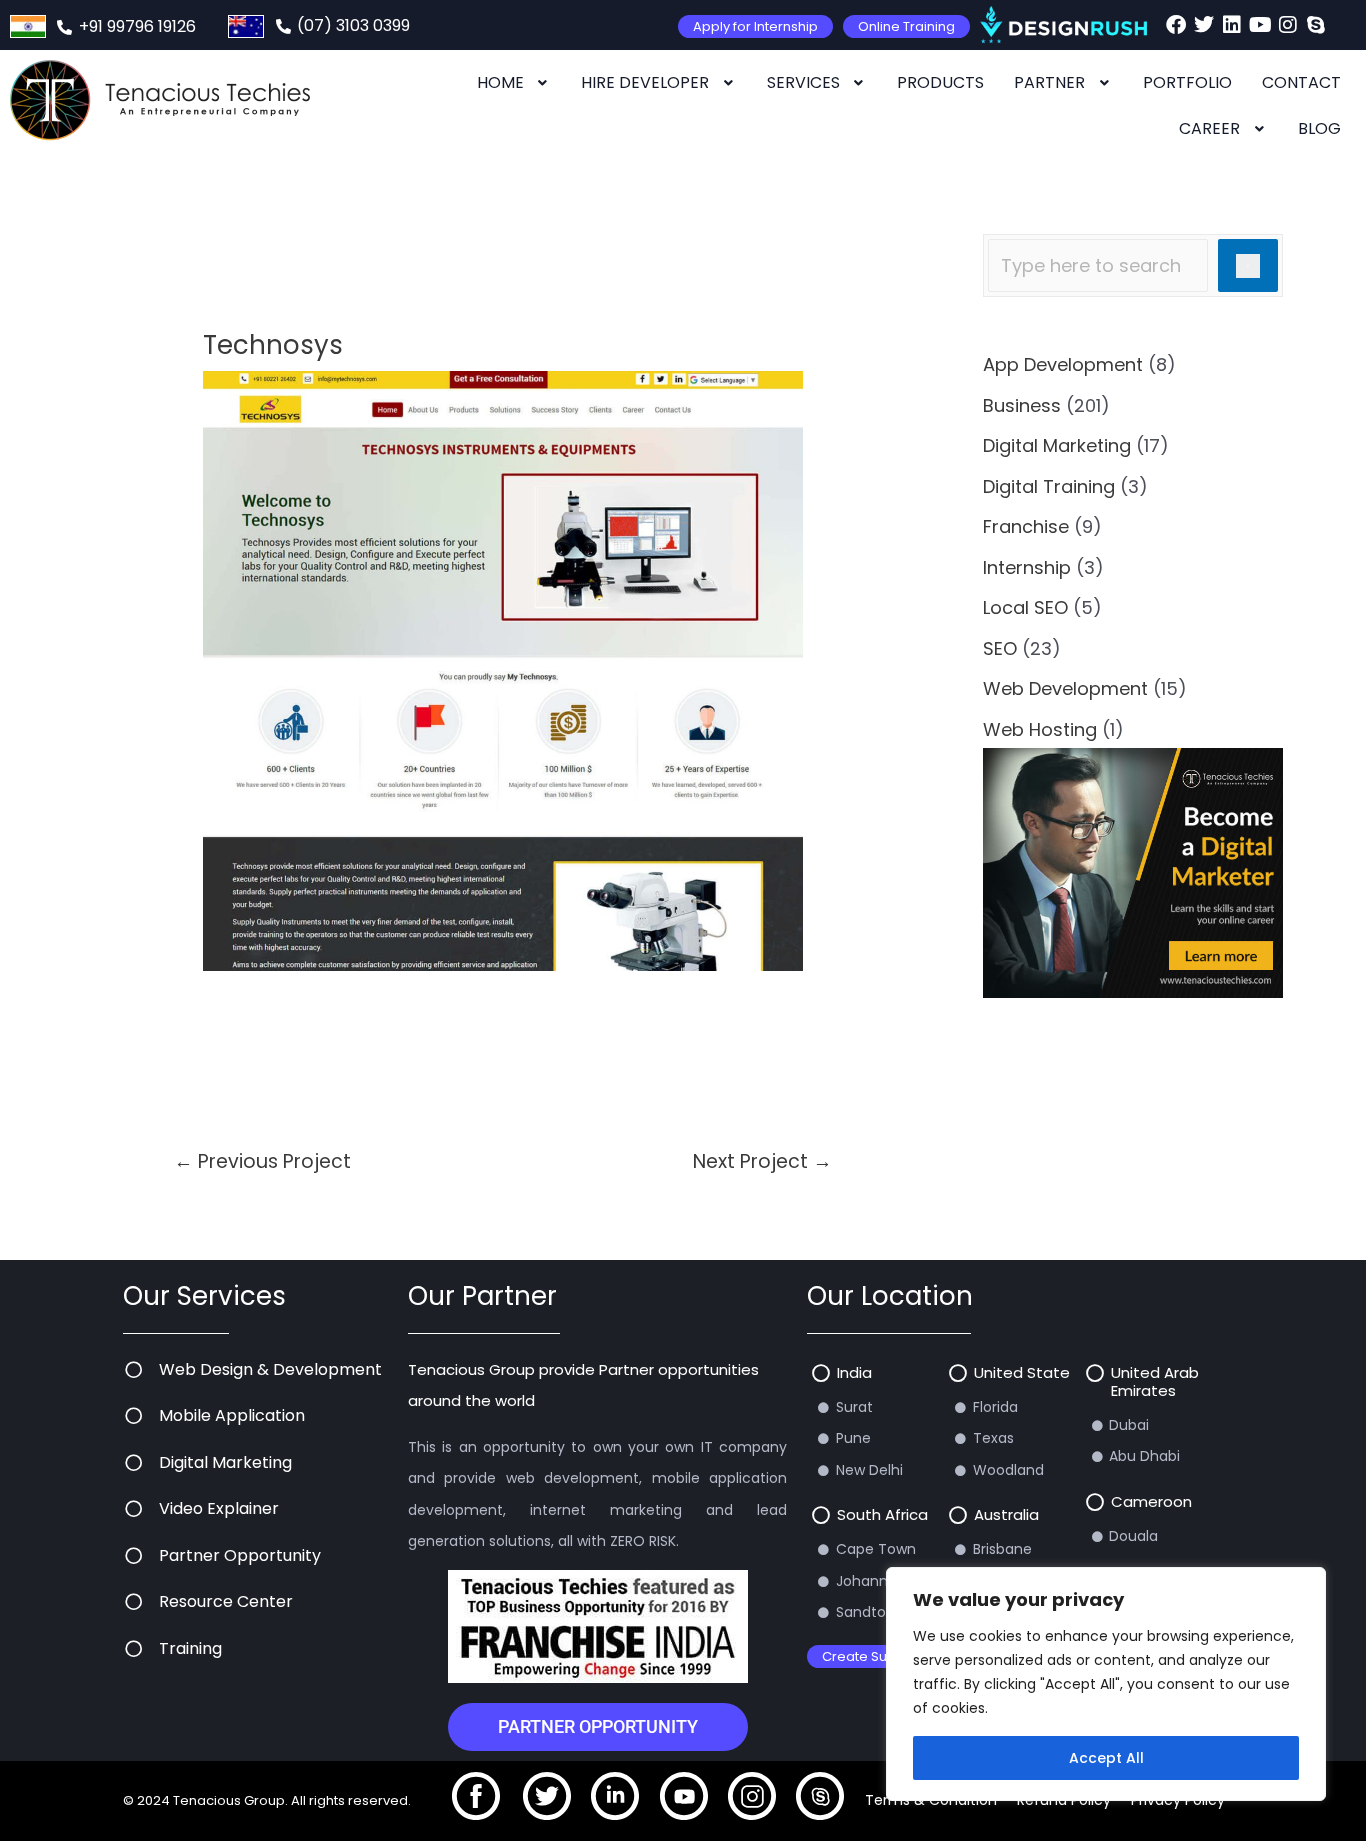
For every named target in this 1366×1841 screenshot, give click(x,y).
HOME (500, 82)
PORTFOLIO (1187, 82)
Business (1022, 405)
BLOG (1319, 128)
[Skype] (1316, 25)
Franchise (1026, 526)
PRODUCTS (940, 82)
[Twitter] (1204, 25)
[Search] (1248, 265)
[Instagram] (1288, 25)
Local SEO (1025, 607)
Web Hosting (1040, 729)
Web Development (1065, 688)
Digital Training (1049, 486)
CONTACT (1301, 82)
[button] (514, 83)
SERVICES (803, 82)
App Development (1063, 364)
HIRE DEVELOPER (645, 82)
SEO (1000, 648)
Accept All (1106, 1758)
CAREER (1209, 128)
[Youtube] (1260, 25)
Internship (1027, 567)
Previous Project (262, 1161)
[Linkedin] (1232, 25)
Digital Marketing (1057, 445)
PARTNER (1049, 82)
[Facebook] (1176, 25)
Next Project (762, 1161)
